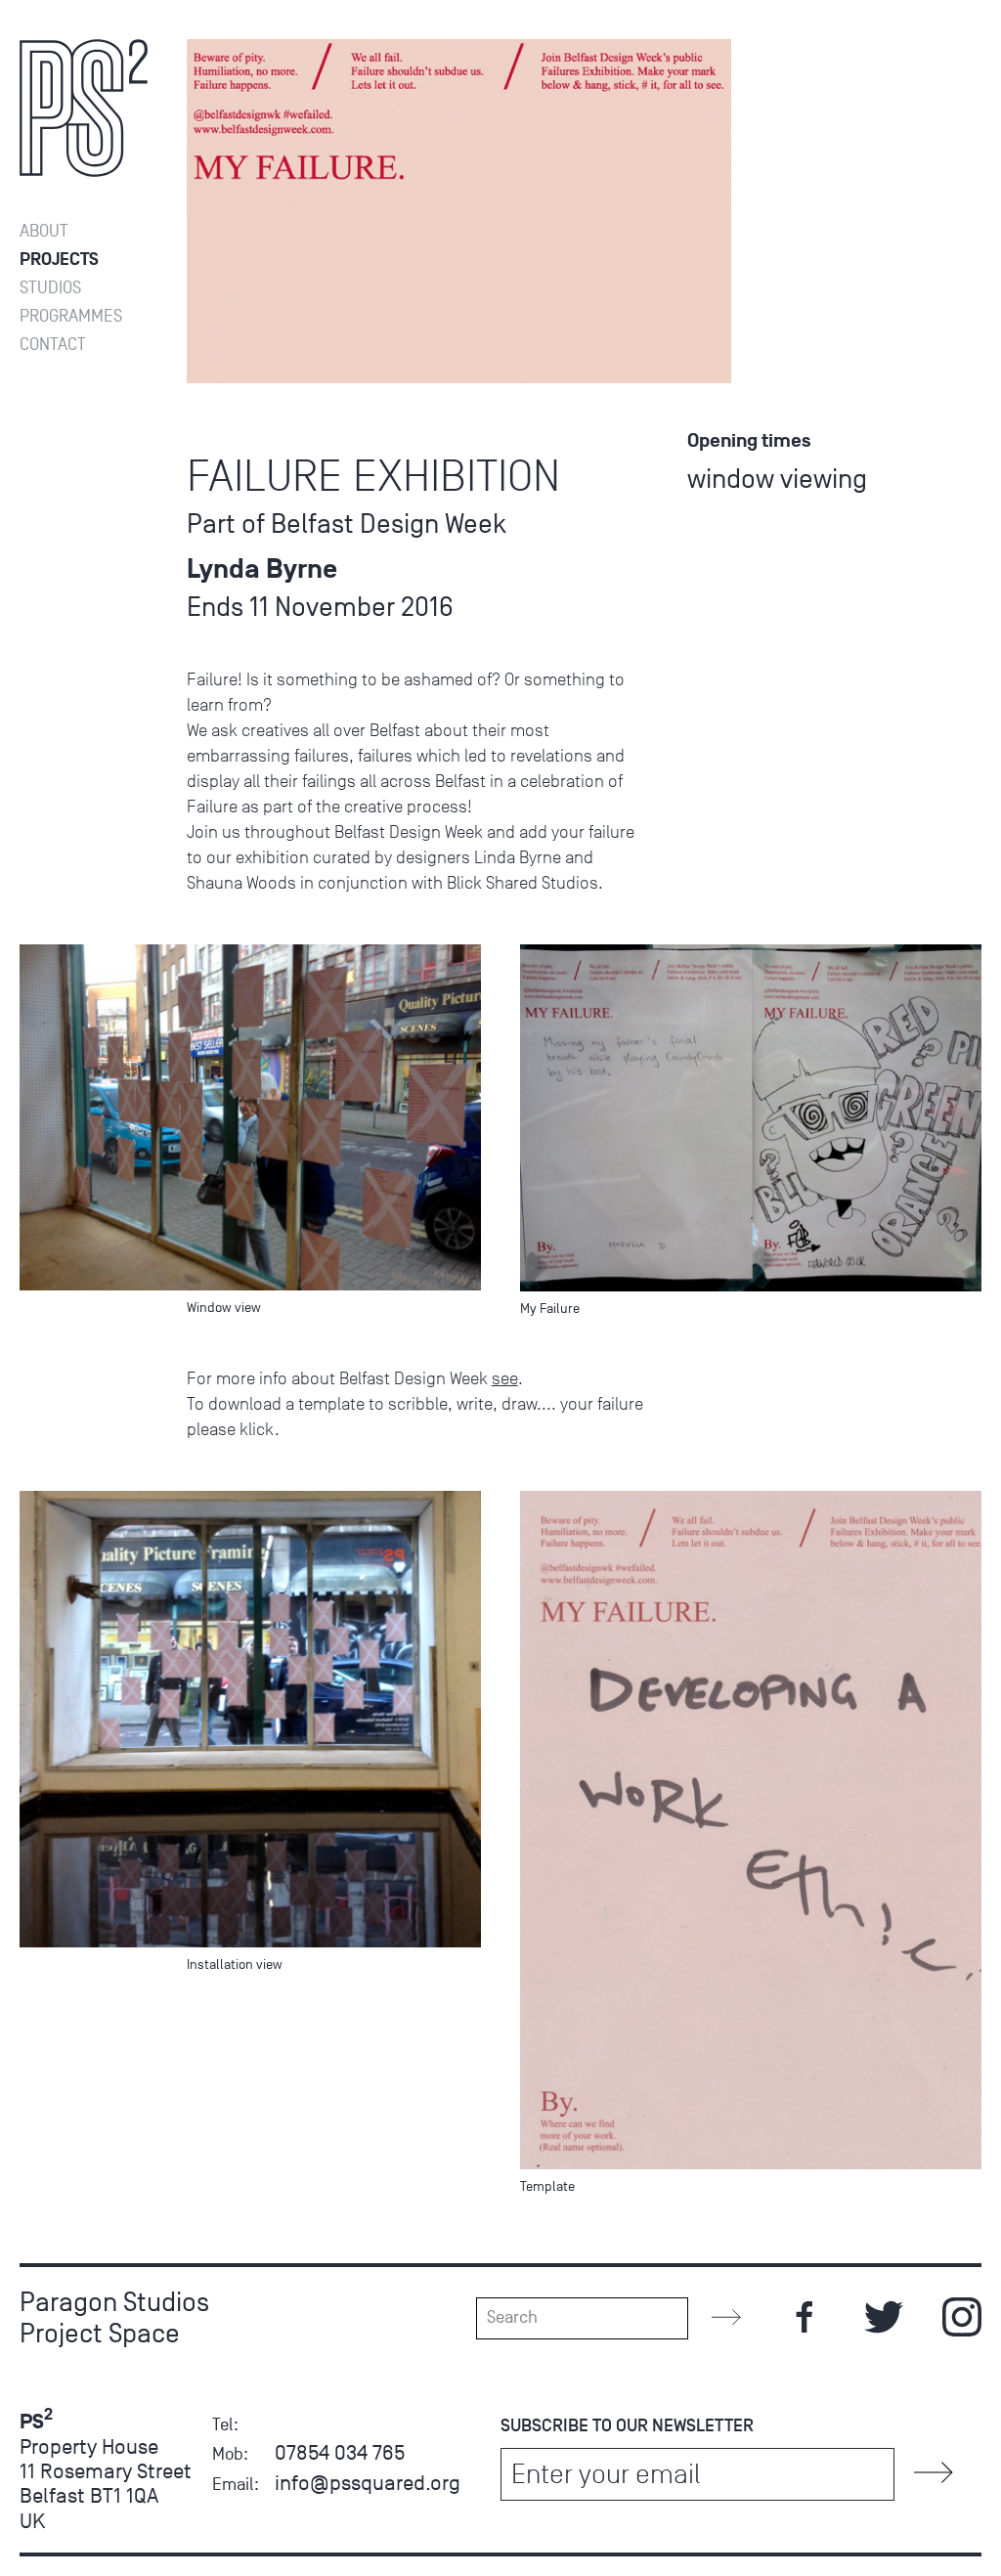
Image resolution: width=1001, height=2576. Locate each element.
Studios (50, 288)
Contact (53, 345)
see (505, 1378)
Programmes (71, 316)
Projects (59, 260)
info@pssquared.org (368, 2483)
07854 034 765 (340, 2452)
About (44, 231)
